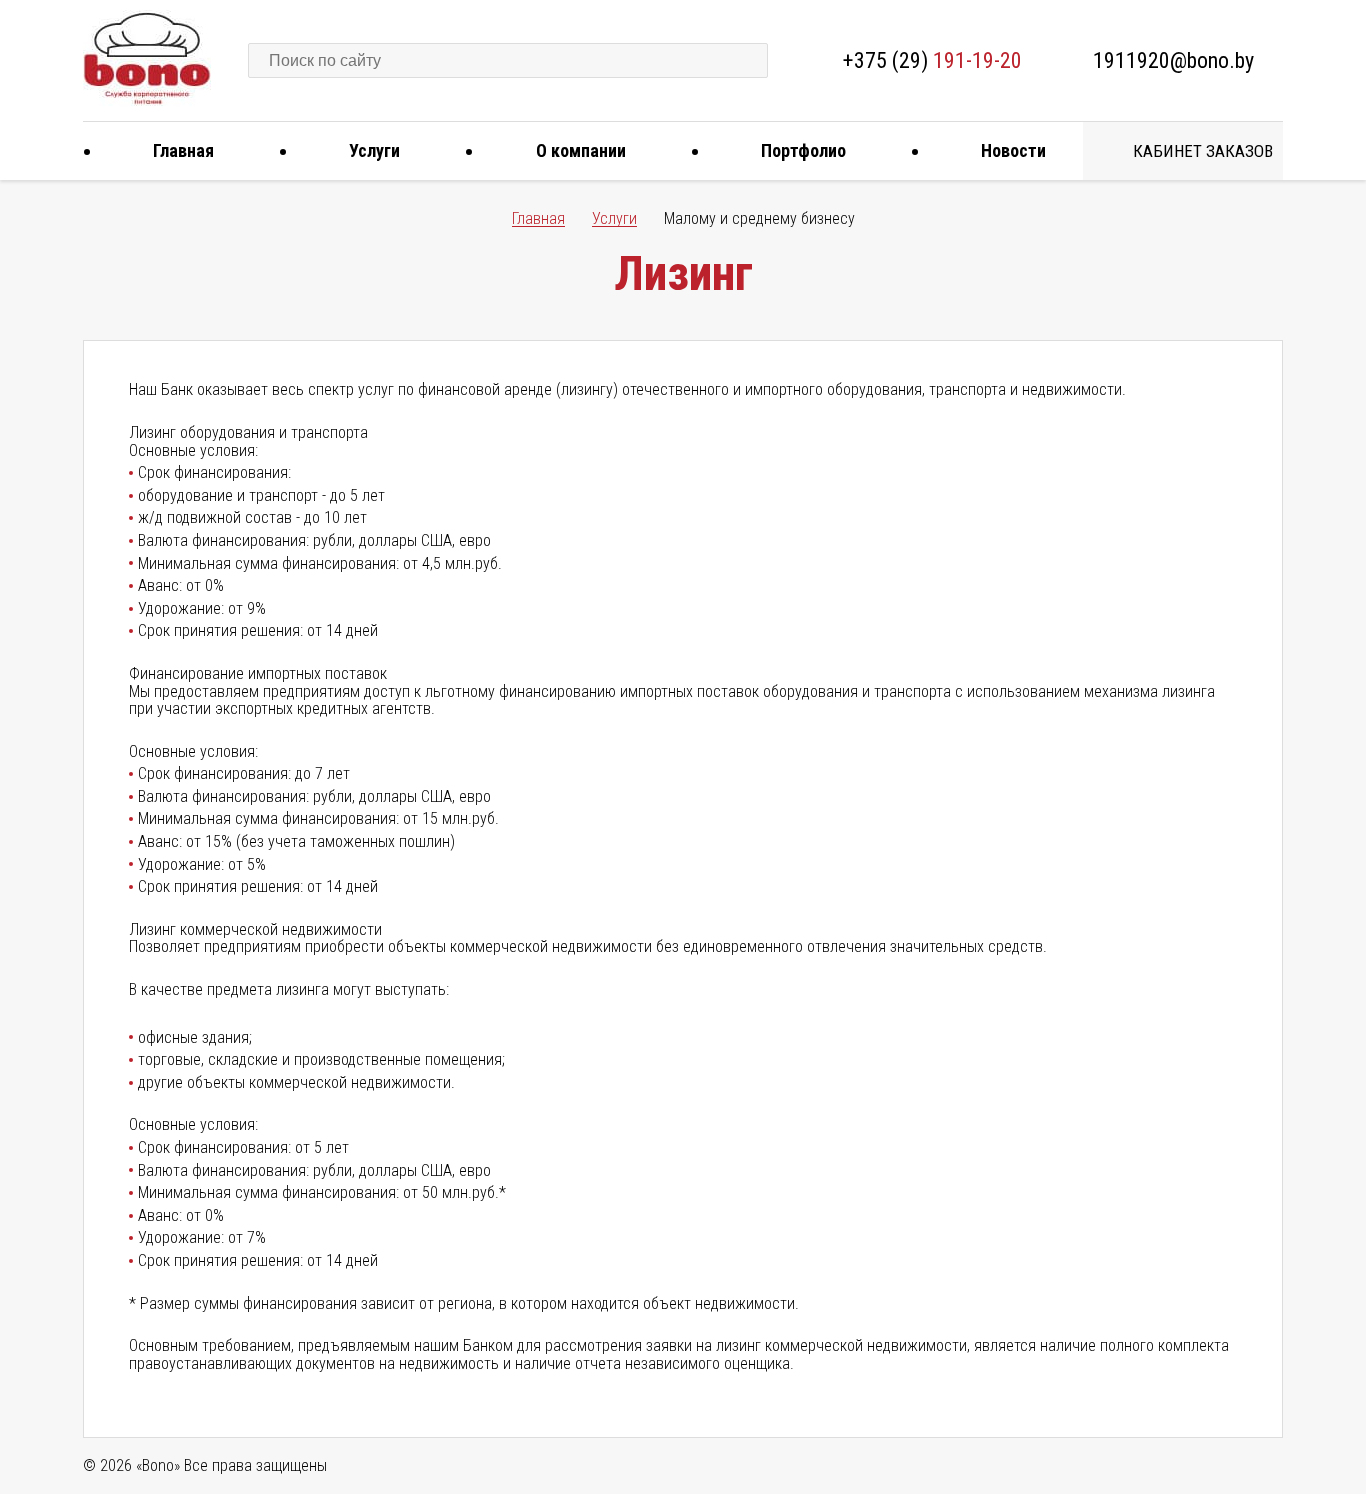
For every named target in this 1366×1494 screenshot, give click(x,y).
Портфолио (803, 150)
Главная (183, 150)
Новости (1013, 150)
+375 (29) (932, 60)
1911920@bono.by (1173, 60)
